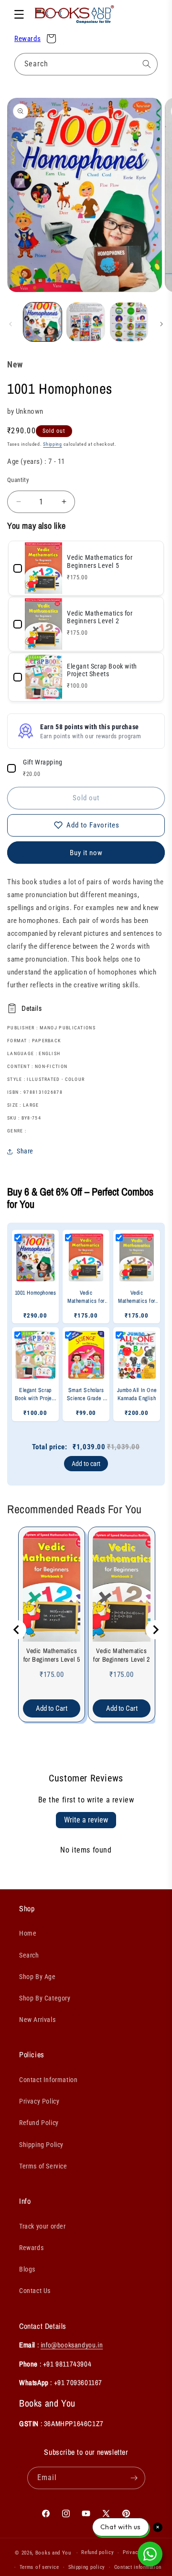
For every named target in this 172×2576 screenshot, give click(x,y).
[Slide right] (161, 324)
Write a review (86, 1820)
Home (28, 1933)
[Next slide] (155, 1630)
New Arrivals (37, 2020)
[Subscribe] (134, 2478)
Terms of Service (43, 2166)
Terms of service (39, 2567)
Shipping (53, 444)
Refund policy (97, 2552)
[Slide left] (11, 324)
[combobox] (86, 64)
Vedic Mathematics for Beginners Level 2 (122, 1655)
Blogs (27, 2269)
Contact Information (48, 2080)
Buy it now (86, 853)
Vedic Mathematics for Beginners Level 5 (52, 1655)
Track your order (43, 2226)
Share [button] (25, 1151)
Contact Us (35, 2291)
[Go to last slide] (17, 1630)
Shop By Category (45, 1998)
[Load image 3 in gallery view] (129, 322)
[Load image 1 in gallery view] (43, 322)
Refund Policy (39, 2123)
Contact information (138, 2567)
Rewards (27, 39)
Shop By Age (38, 1977)
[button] (19, 14)
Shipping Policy (41, 2145)
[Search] (147, 64)
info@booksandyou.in (72, 2345)
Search (29, 1955)
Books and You (53, 2553)
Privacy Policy (39, 2101)
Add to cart (86, 1464)
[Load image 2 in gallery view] (86, 322)
